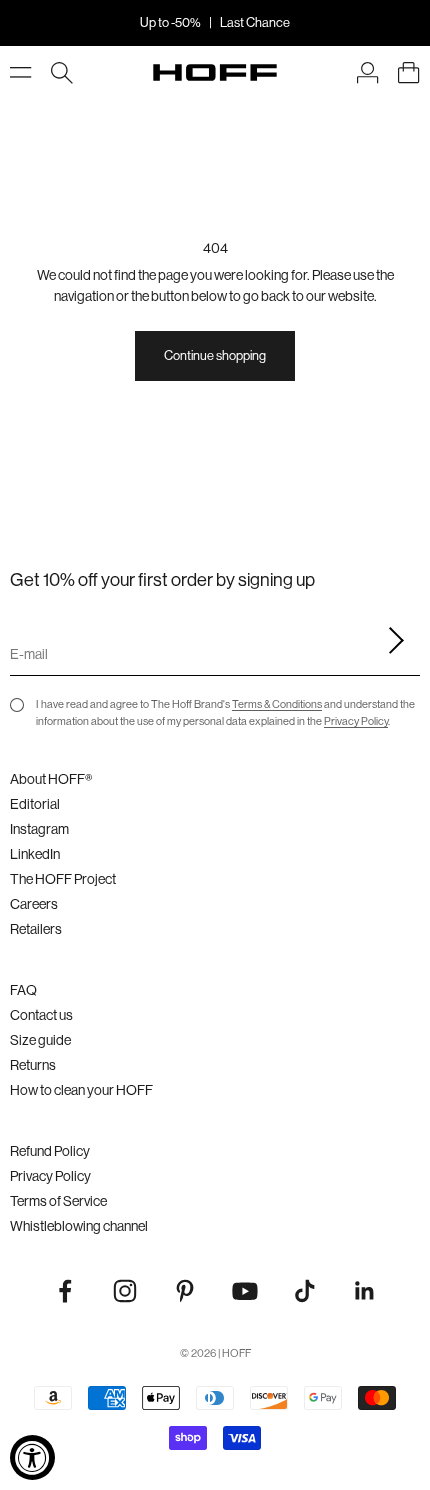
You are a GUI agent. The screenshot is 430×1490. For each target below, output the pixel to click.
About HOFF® (51, 779)
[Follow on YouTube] (245, 1291)
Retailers (36, 929)
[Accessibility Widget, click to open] (32, 1457)
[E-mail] (390, 641)
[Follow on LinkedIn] (365, 1291)
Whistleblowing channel (79, 1226)
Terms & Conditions (277, 704)
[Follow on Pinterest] (185, 1291)
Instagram (39, 829)
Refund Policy (50, 1151)
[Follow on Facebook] (65, 1291)
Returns (33, 1065)
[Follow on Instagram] (125, 1291)
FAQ (23, 990)
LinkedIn (35, 854)
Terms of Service (58, 1201)
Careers (34, 904)
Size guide (40, 1040)
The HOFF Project (63, 879)
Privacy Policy (356, 721)
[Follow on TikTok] (305, 1291)
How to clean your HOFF (81, 1090)
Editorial (35, 804)
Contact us (41, 1015)
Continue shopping (215, 355)
